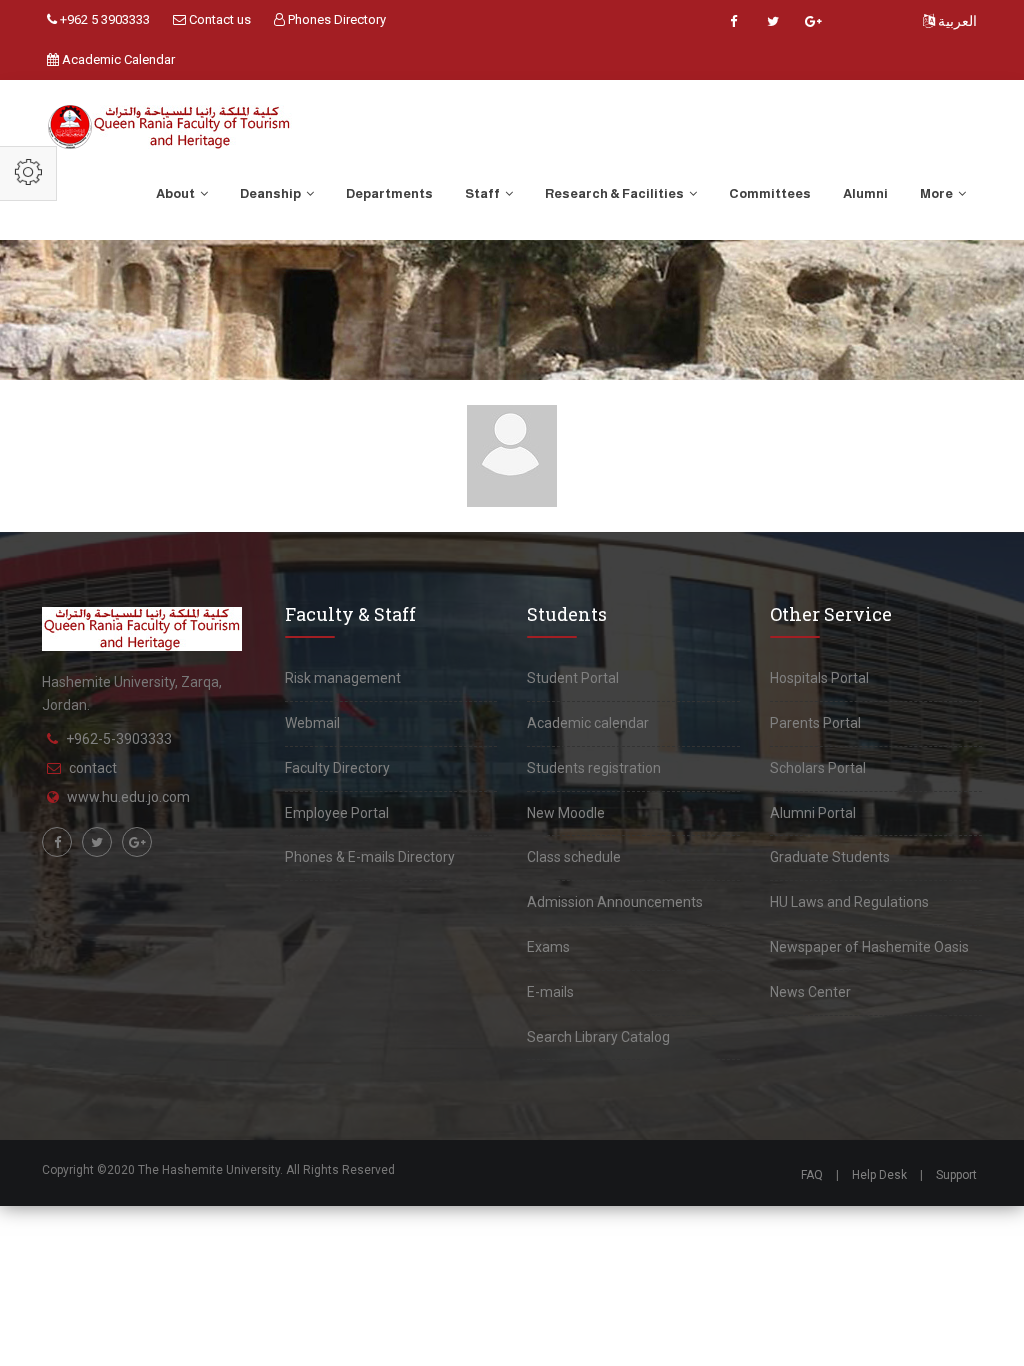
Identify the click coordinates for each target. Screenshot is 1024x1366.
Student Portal (573, 678)
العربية (956, 21)
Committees (770, 193)
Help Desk (879, 1175)
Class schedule (574, 857)
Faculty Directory (337, 768)
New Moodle (566, 813)
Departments (389, 193)
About (176, 193)
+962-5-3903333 (119, 739)
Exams (548, 947)
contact (93, 768)
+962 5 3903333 (103, 19)
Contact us (218, 19)
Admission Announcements (615, 902)
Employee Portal (337, 813)
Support (956, 1175)
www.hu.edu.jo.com (128, 797)
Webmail (312, 723)
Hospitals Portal (819, 678)
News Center (810, 992)
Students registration (594, 768)
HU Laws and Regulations (849, 902)
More (937, 193)
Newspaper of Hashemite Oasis (869, 947)
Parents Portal (815, 723)
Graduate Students (830, 857)
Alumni (865, 193)
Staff (483, 193)
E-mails (550, 992)
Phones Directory (335, 19)
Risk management (343, 678)
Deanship (271, 193)
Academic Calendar (117, 59)
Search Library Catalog (598, 1037)
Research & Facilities (615, 193)
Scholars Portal (818, 768)
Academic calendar (588, 723)
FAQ (812, 1175)
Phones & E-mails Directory (370, 857)
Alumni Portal (813, 813)
